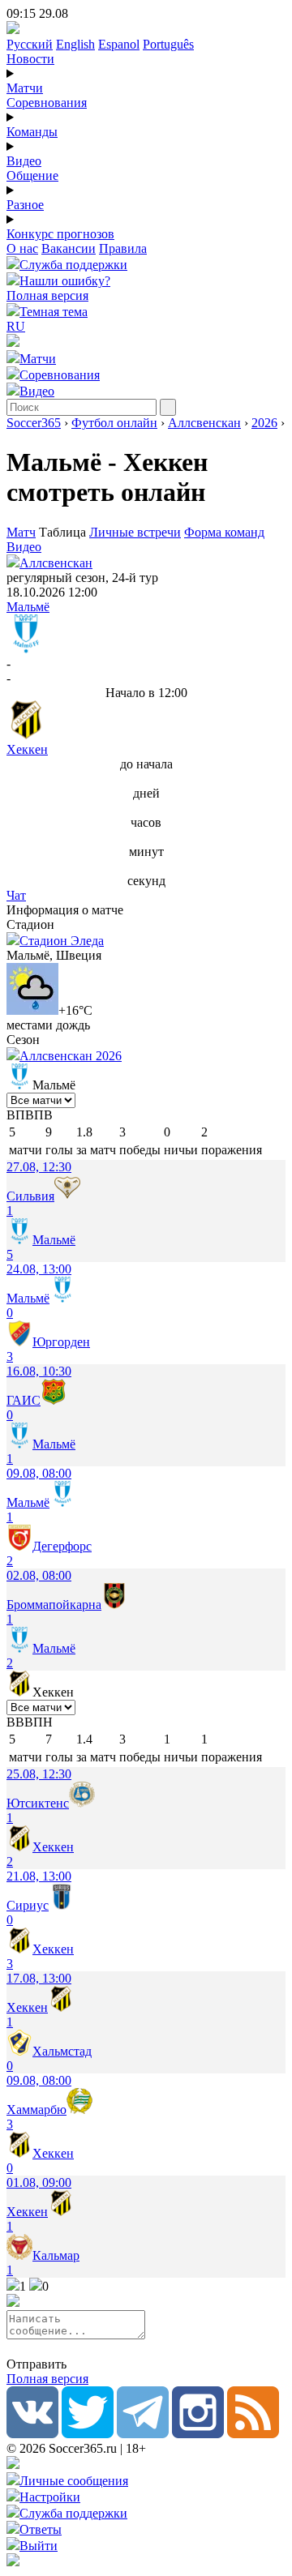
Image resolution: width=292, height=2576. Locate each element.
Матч (21, 532)
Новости (30, 59)
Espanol (119, 44)
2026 (264, 423)
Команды (32, 132)
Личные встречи (135, 532)
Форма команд (224, 532)
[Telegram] (143, 2434)
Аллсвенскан (204, 423)
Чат (16, 895)
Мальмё (28, 607)
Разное (25, 205)
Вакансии (69, 248)
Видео (24, 161)
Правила (123, 248)
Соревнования (47, 103)
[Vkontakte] (32, 2434)
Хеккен (27, 749)
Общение (32, 175)
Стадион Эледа (62, 941)
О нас (22, 248)
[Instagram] (198, 2434)
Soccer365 (34, 423)
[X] (88, 2434)
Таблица (64, 532)
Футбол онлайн (114, 423)
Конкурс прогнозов (60, 234)
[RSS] (253, 2434)
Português (168, 44)
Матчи (25, 88)
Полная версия (47, 295)
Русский (30, 44)
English (75, 44)
